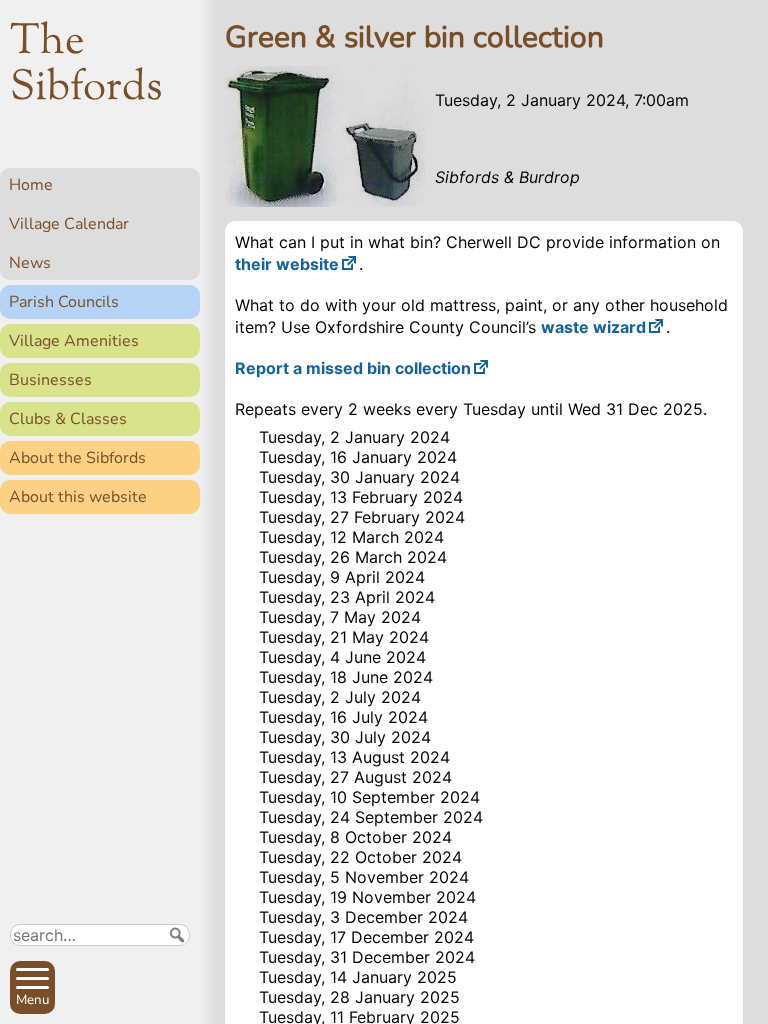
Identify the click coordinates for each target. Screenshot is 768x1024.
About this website (78, 497)
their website (287, 264)
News (30, 263)
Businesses (50, 380)
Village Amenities (74, 341)
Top (175, 1000)
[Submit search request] (177, 935)
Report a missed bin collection (353, 368)
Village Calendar (69, 224)
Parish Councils (64, 302)
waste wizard (593, 327)
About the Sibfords (77, 458)
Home (31, 185)
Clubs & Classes (68, 419)
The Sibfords (86, 66)
